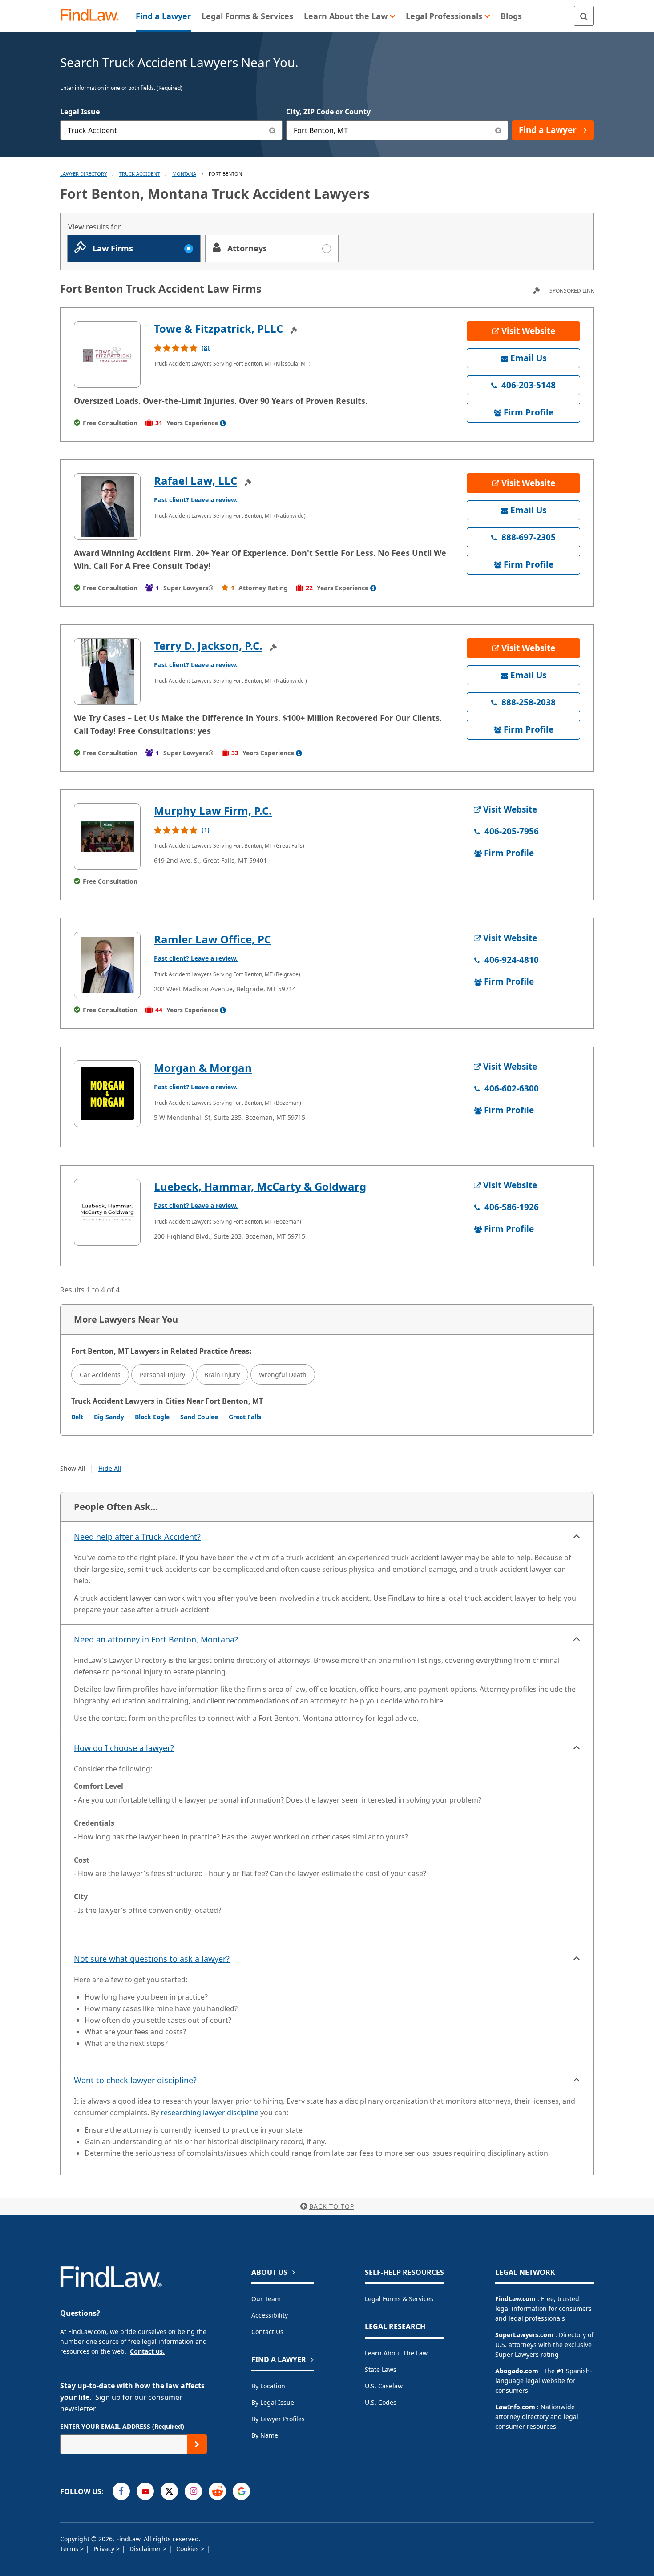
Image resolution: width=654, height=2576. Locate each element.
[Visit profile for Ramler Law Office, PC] (107, 965)
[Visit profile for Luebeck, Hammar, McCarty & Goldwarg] (107, 1212)
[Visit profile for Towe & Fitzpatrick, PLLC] (107, 354)
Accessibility (270, 2315)
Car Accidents (100, 1375)
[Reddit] (217, 2491)
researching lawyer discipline (210, 2113)
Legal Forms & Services (399, 2299)
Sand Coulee (199, 1417)
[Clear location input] (498, 130)
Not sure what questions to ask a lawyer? (152, 1959)
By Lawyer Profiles (278, 2419)
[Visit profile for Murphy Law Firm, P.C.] (107, 837)
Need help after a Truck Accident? (137, 1537)
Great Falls (245, 1417)
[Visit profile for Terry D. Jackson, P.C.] (107, 672)
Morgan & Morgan (203, 1068)
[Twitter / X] (169, 2491)
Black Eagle (152, 1417)
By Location (268, 2386)
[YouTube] (145, 2491)
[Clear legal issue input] (272, 130)
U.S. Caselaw (384, 2386)
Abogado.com (517, 2371)
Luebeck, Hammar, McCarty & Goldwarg (260, 1186)
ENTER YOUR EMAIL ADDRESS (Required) (122, 2426)
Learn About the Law (396, 2353)
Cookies (188, 2549)
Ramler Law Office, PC (212, 939)
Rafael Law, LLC (196, 481)
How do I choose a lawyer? (124, 1748)
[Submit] (197, 2444)
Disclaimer (146, 2549)
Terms (70, 2549)
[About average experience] (223, 423)
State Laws (381, 2369)
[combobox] (171, 130)
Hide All (110, 1468)
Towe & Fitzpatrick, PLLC (218, 328)
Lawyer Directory (83, 174)
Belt (77, 1417)
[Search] (584, 16)
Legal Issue (80, 112)
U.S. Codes (381, 2402)
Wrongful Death (283, 1375)
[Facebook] (121, 2491)
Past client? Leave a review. (196, 500)
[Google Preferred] (241, 2491)
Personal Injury (162, 1375)
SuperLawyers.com (524, 2335)
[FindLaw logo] (93, 16)
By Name (265, 2435)
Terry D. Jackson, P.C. (208, 646)
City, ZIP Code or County (328, 112)
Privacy (105, 2549)
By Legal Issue (273, 2402)
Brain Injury (222, 1375)
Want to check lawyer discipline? (135, 2080)
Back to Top (332, 2206)
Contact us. (147, 2351)
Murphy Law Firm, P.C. (213, 811)
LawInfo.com (515, 2407)
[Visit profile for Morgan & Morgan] (107, 1094)
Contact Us (267, 2332)
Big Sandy (109, 1417)
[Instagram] (193, 2491)
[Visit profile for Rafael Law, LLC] (107, 507)
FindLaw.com (515, 2299)
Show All (73, 1468)
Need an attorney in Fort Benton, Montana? (156, 1639)
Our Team (266, 2299)
